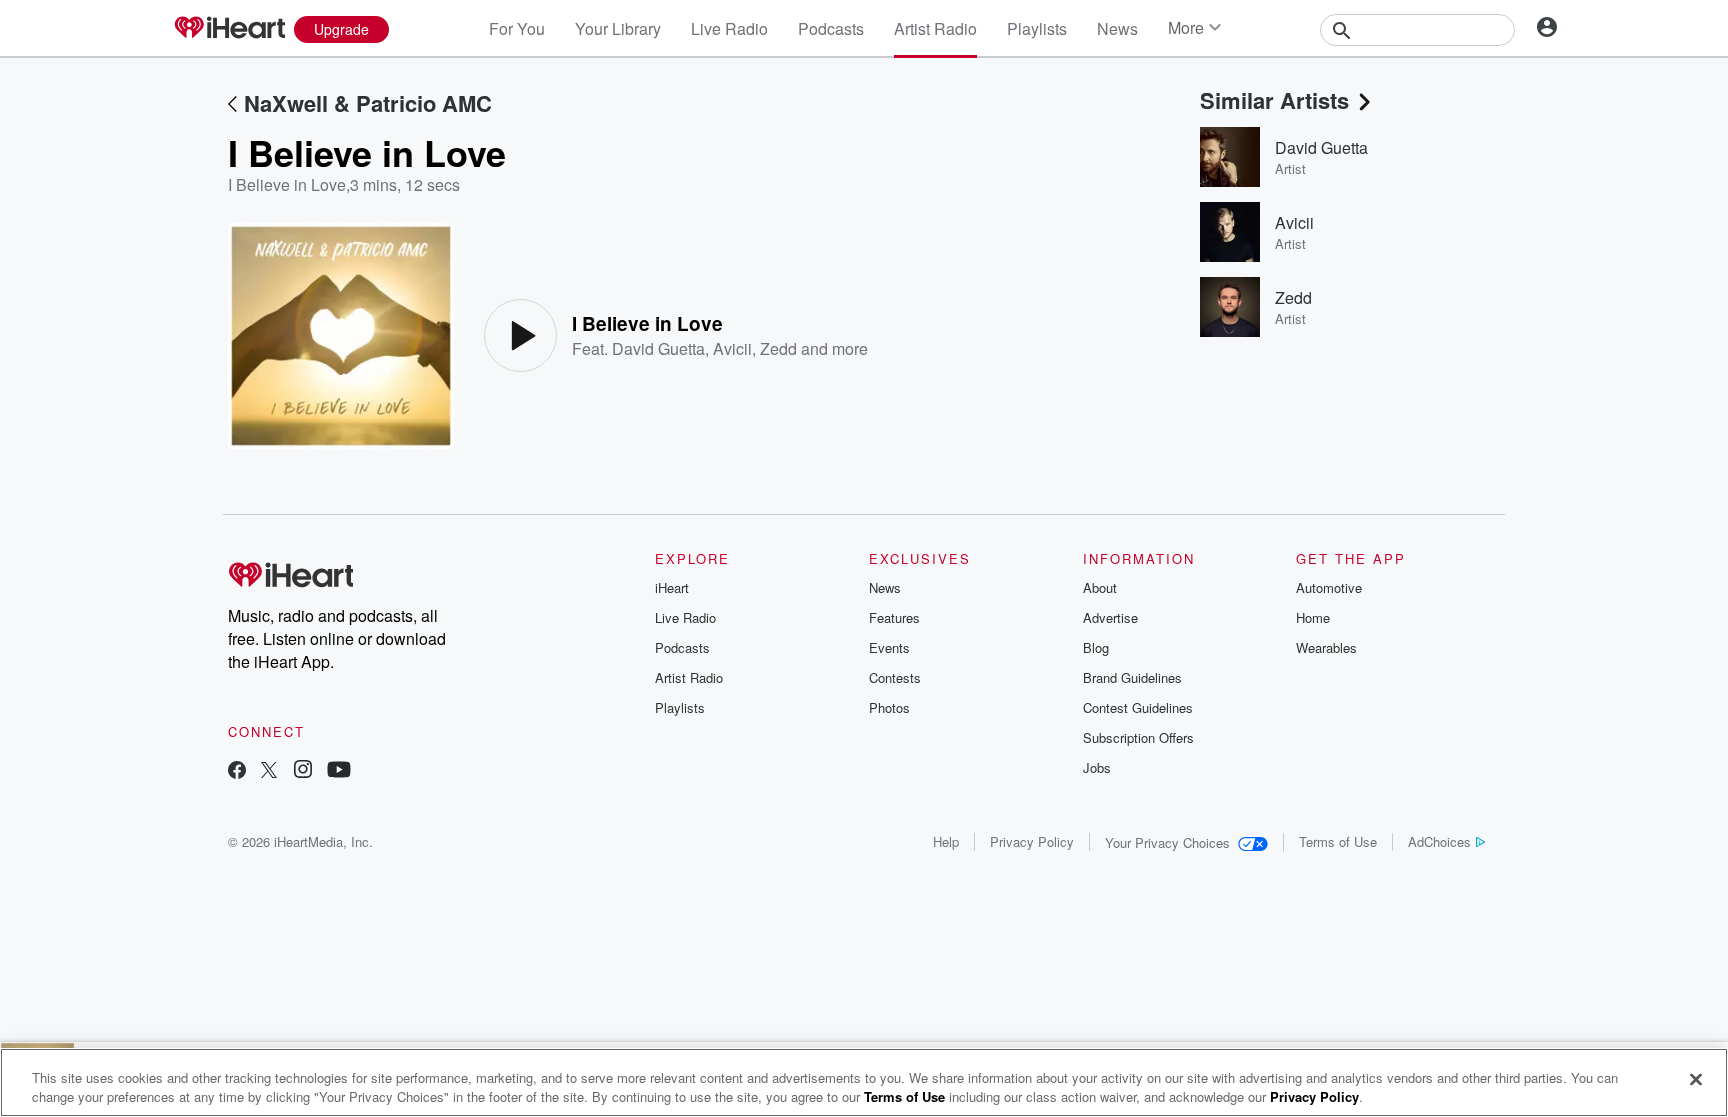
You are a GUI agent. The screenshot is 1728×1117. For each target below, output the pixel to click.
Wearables (1326, 647)
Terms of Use (1338, 841)
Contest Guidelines (1138, 707)
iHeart (672, 587)
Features (894, 617)
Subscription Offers (1138, 737)
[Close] (1696, 1080)
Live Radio (729, 28)
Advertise (1110, 617)
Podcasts (831, 28)
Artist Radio (935, 28)
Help (946, 841)
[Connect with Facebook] (237, 771)
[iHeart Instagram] (303, 771)
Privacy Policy (1032, 841)
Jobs (1097, 767)
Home (1313, 617)
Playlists (1037, 28)
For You (517, 28)
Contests (895, 677)
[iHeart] (229, 29)
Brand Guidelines (1132, 677)
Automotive (1329, 587)
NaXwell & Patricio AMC (368, 103)
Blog (1096, 647)
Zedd (778, 348)
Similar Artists (1274, 100)
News (1117, 28)
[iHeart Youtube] (339, 771)
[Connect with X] (269, 771)
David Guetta (658, 348)
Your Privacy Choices (1167, 842)
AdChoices (1439, 841)
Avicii (732, 348)
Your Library (618, 28)
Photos (889, 707)
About (1100, 587)
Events (889, 647)
